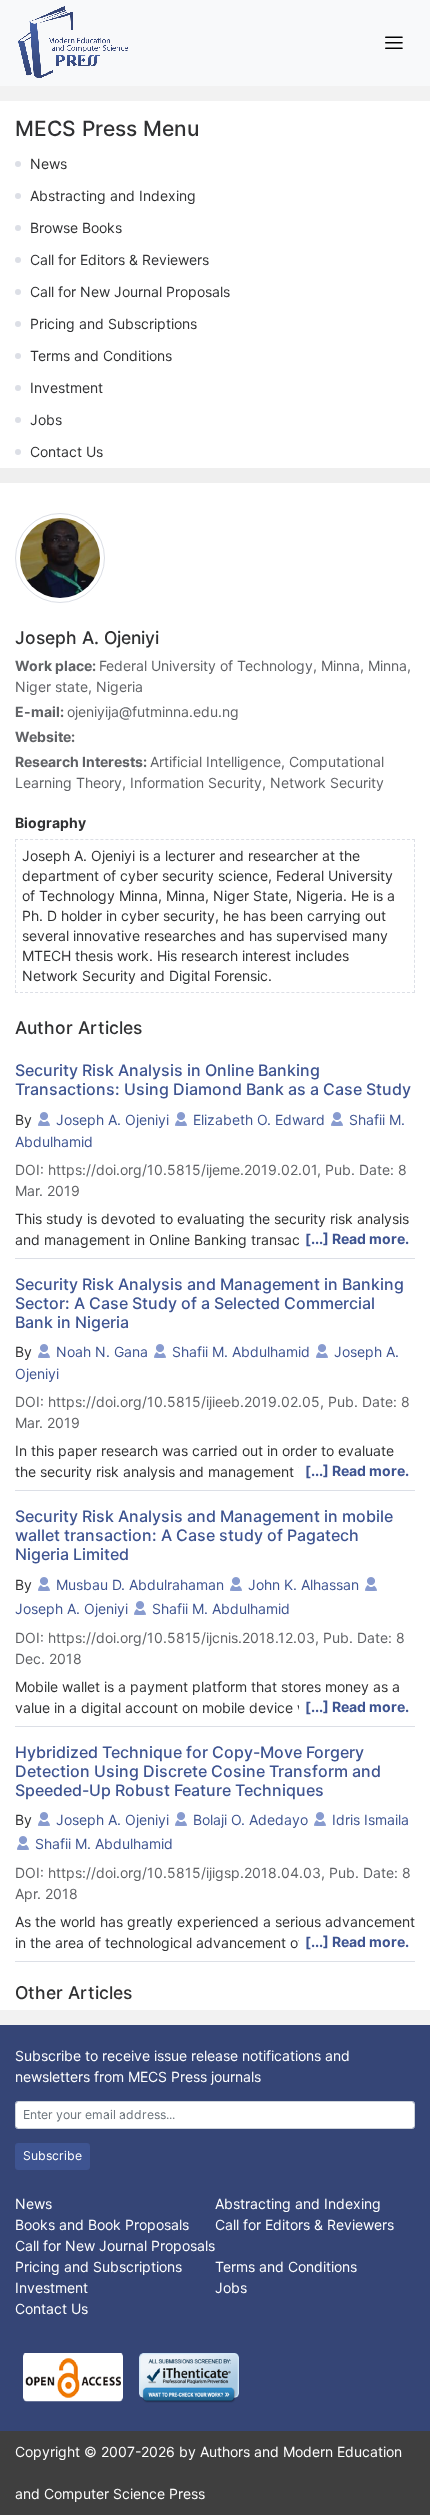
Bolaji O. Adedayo (250, 1819)
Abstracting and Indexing (113, 195)
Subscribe (52, 2155)
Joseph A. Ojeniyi (112, 1119)
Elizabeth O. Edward (259, 1119)
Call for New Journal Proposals (130, 291)
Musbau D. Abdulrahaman (140, 1584)
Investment (66, 387)
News (48, 163)
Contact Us (66, 451)
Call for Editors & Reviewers (119, 259)
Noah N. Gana (102, 1351)
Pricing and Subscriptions (113, 323)
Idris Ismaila (370, 1819)
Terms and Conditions (101, 355)
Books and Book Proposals (102, 2224)
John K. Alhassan (303, 1584)
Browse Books (76, 227)
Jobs (46, 419)
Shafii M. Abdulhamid (241, 1351)
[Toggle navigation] (393, 42)
